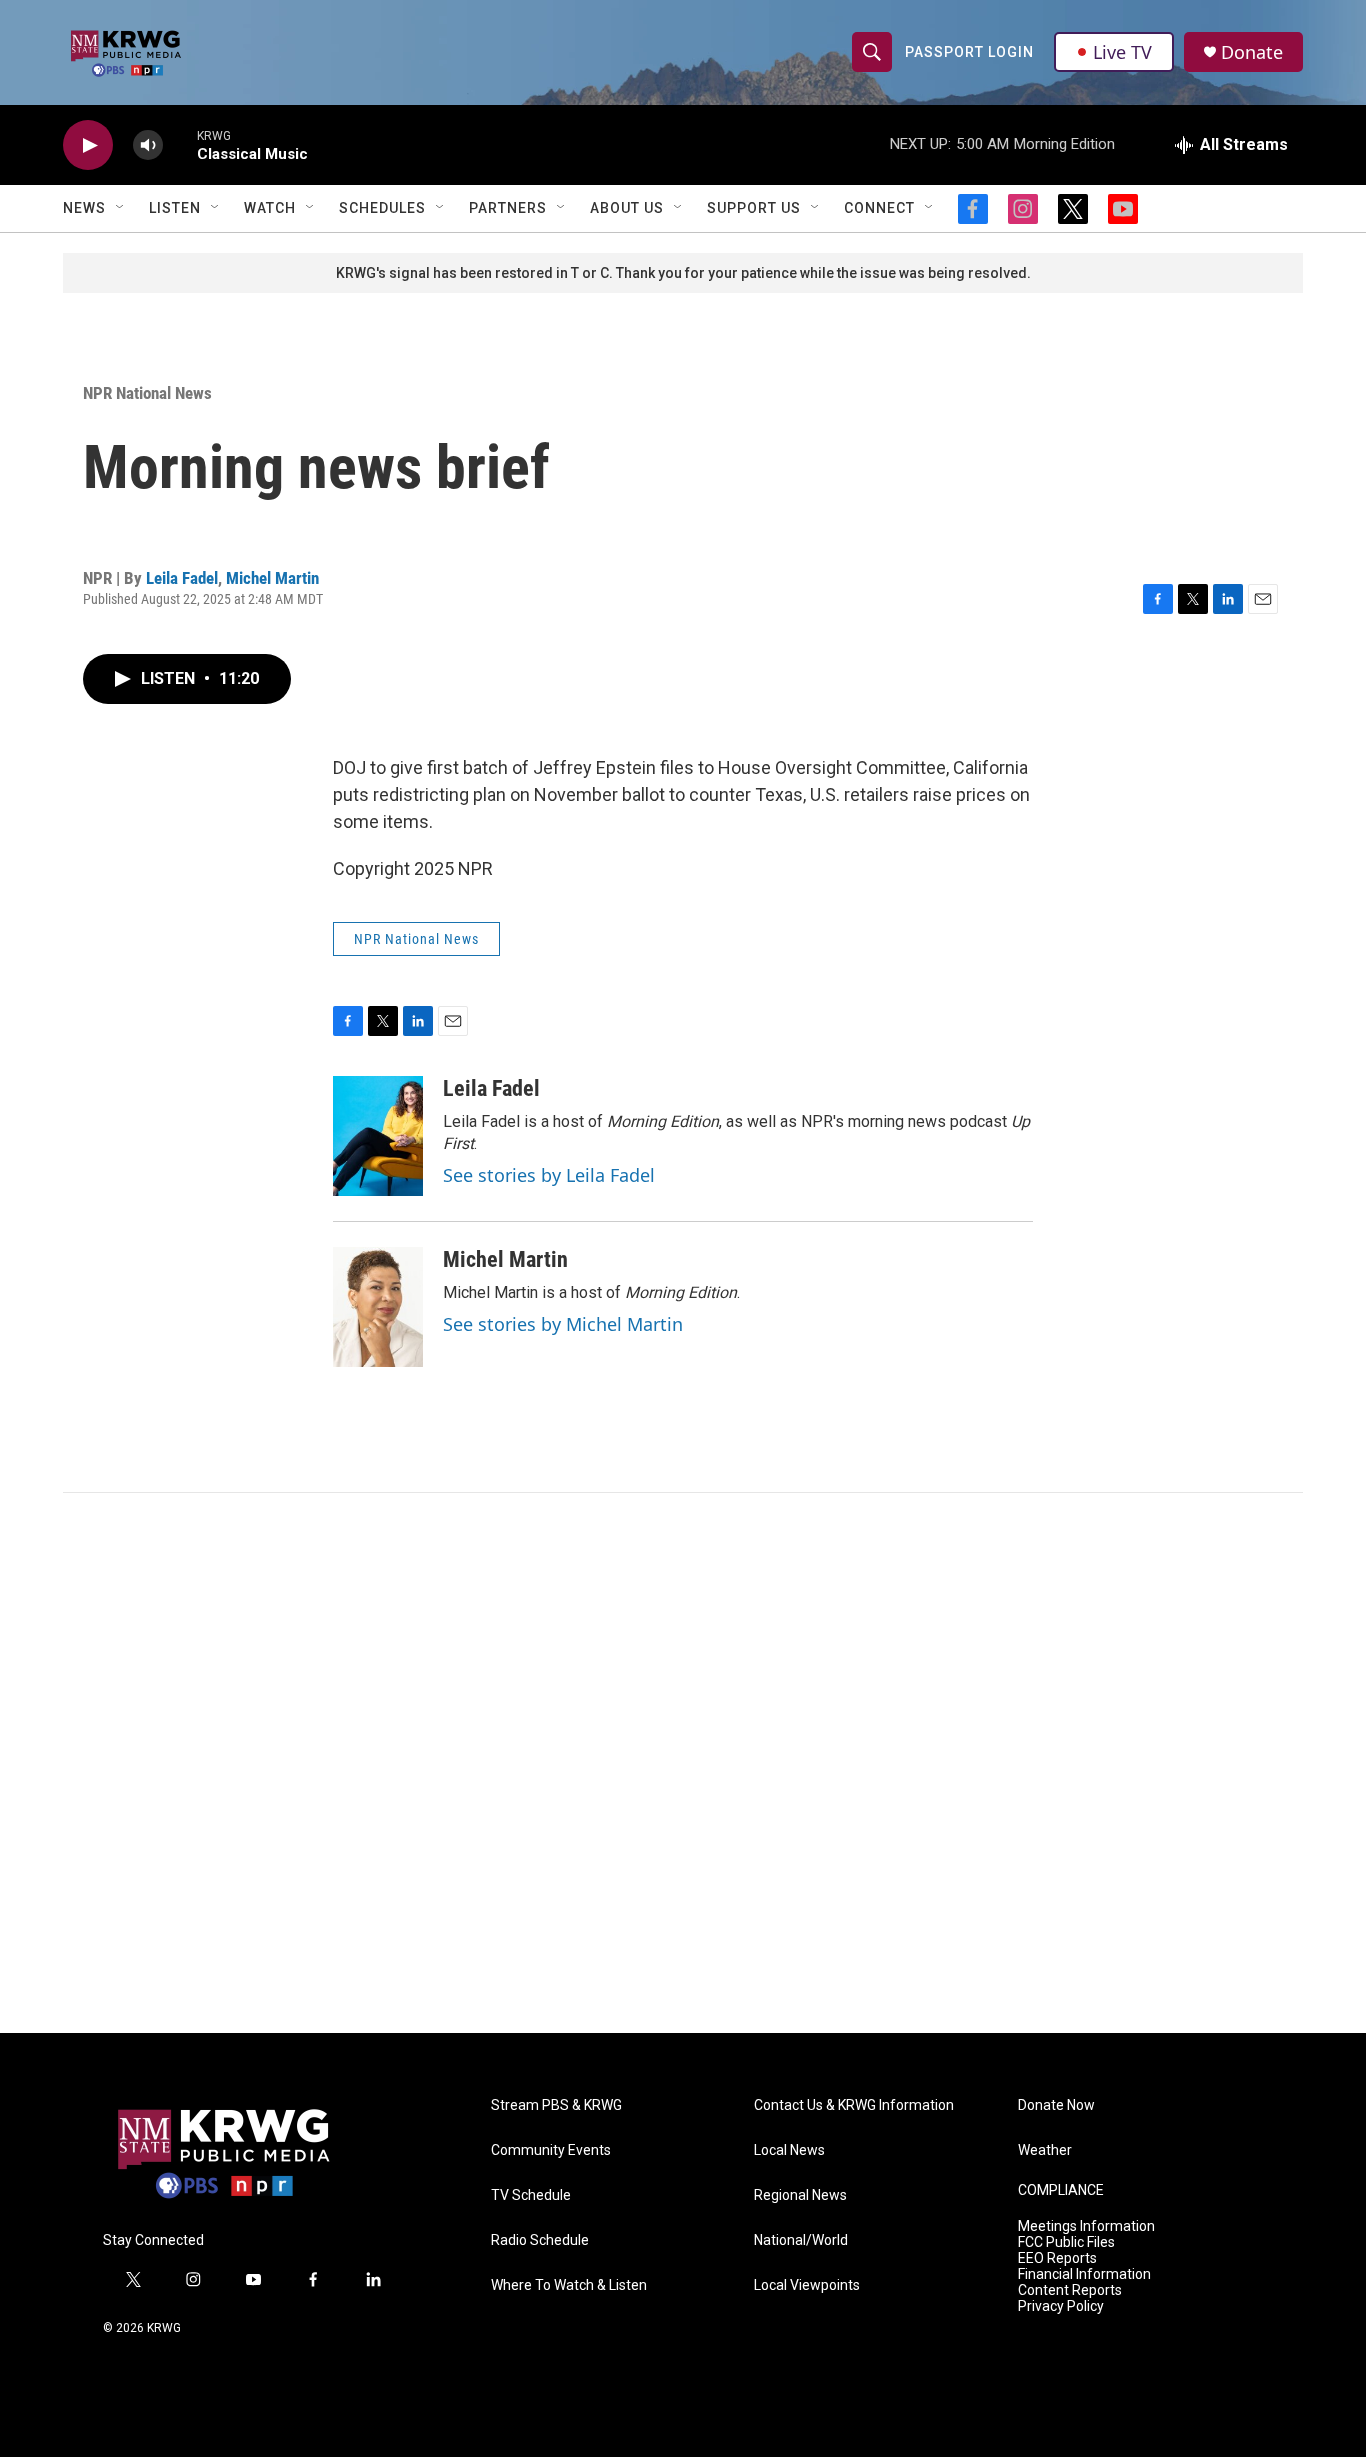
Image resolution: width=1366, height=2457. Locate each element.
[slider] (180, 144)
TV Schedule (531, 2195)
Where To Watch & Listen (569, 2285)
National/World (801, 2240)
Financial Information (1084, 2274)
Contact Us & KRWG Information (854, 2105)
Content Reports (1070, 2290)
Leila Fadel (182, 578)
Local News (789, 2150)
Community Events (551, 2150)
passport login (969, 52)
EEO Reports (1057, 2258)
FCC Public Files (1066, 2242)
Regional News (800, 2195)
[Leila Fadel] (378, 1136)
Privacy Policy (1061, 2306)
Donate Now (1056, 2105)
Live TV (1122, 52)
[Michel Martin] (378, 1307)
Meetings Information (1086, 2226)
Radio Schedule (540, 2240)
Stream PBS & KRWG (556, 2105)
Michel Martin (272, 578)
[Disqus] (683, 1763)
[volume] (148, 145)
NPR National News (147, 393)
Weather (1045, 2150)
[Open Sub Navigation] (121, 208)
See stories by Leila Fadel (549, 1175)
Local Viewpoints (807, 2285)
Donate (1252, 52)
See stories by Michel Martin (563, 1324)
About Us (627, 208)
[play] (88, 145)
